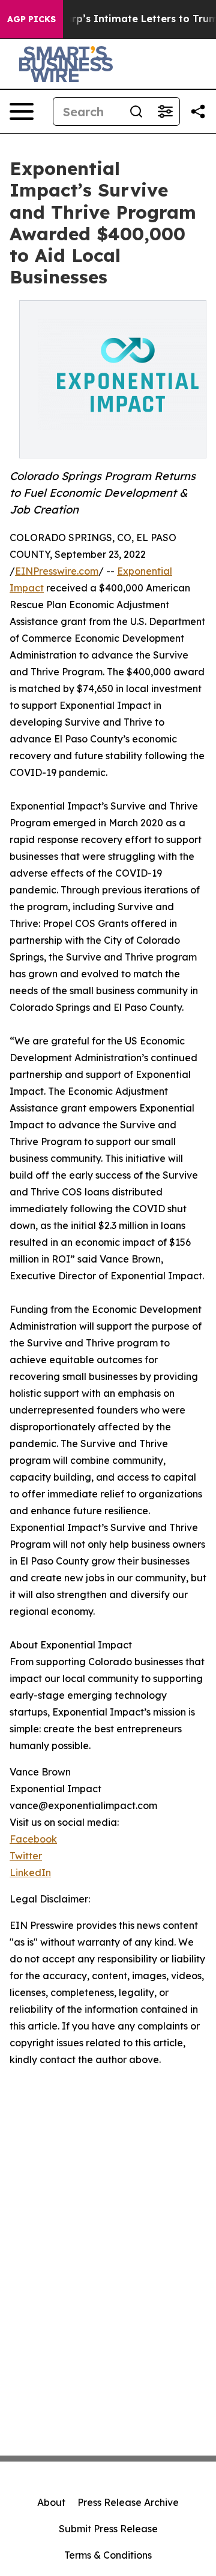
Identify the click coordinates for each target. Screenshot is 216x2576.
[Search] (136, 111)
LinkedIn (30, 1873)
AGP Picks (31, 19)
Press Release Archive (128, 2502)
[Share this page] (198, 111)
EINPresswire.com (57, 571)
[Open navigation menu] (22, 111)
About (51, 2502)
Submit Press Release (108, 2529)
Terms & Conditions (108, 2555)
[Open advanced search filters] (165, 111)
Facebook (33, 1839)
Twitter (26, 1856)
